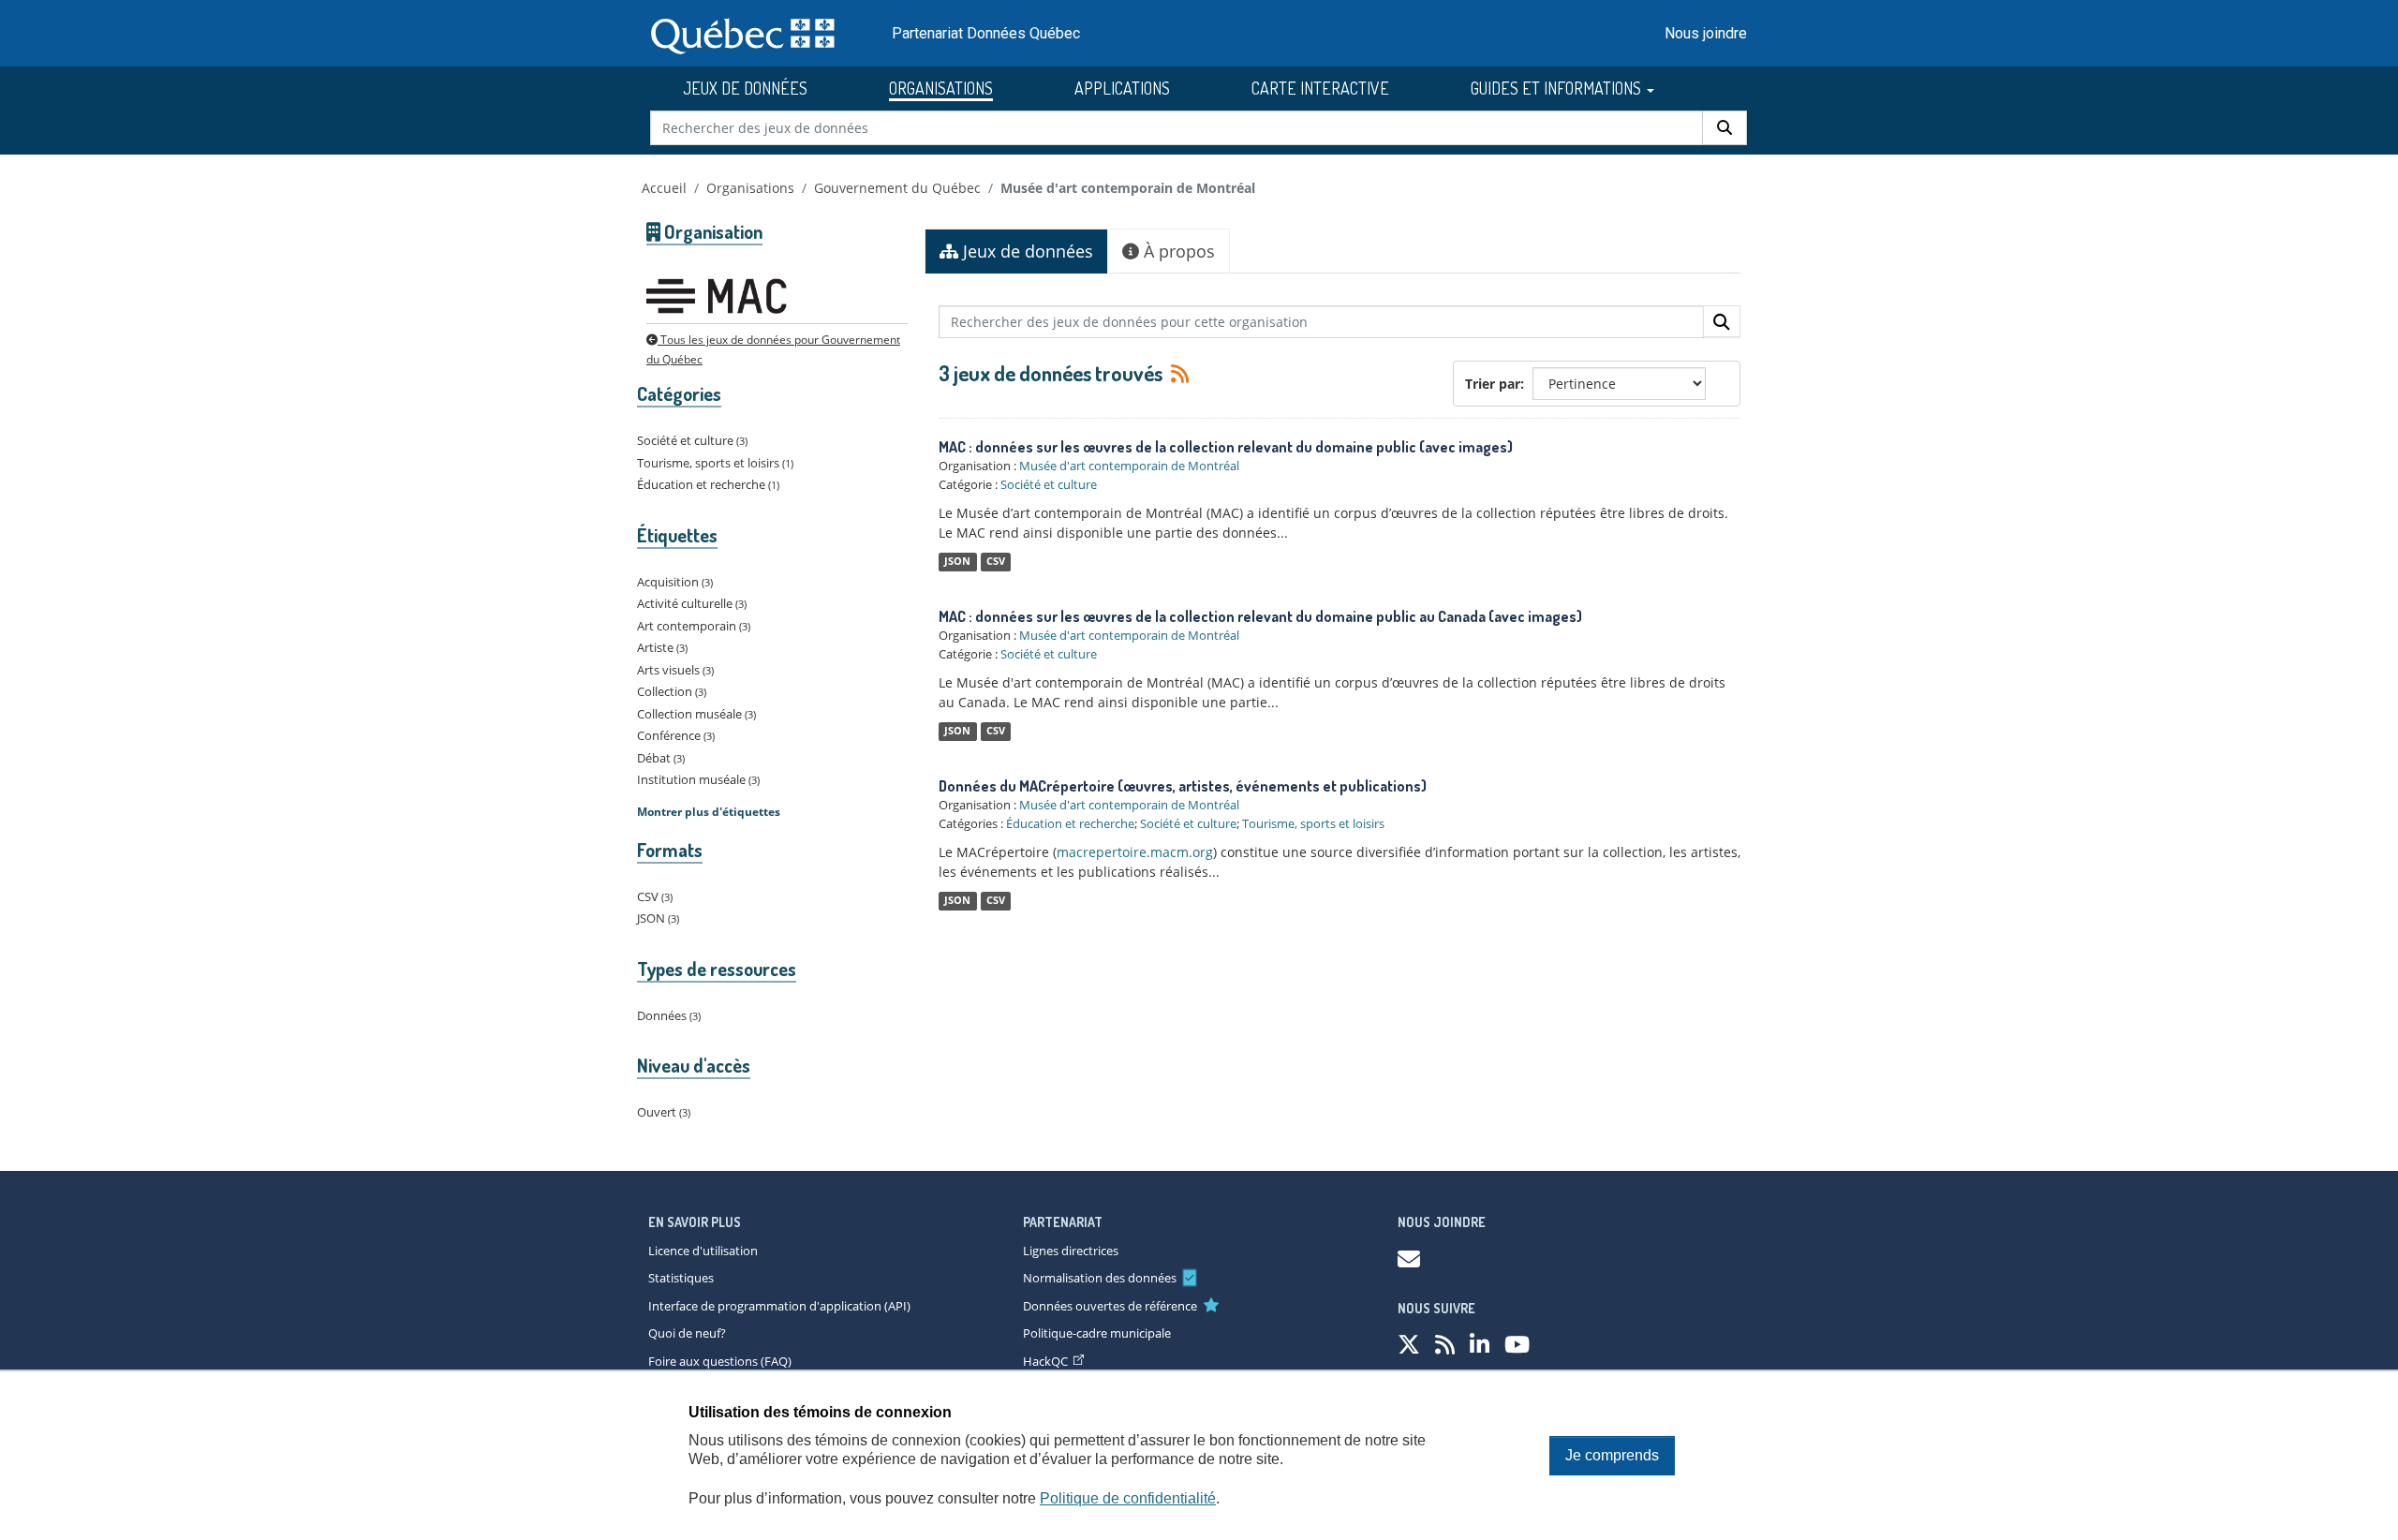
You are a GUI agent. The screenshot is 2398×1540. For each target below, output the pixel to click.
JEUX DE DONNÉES (745, 88)
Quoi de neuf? (687, 1333)
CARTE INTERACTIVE (1320, 88)
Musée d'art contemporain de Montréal (1128, 188)
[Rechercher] (1724, 128)
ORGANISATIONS (941, 88)
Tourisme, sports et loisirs (1313, 823)
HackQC (1045, 1361)
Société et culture (1049, 484)
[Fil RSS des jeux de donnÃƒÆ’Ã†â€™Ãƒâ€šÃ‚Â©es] (1445, 1344)
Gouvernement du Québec (897, 188)
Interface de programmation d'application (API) (779, 1306)
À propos (1177, 251)
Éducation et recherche (1070, 823)
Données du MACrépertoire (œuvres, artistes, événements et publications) (1183, 786)
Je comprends (1612, 1455)
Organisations (750, 188)
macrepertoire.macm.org (1135, 852)
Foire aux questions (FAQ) (720, 1361)
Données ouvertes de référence (1110, 1306)
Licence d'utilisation (703, 1251)
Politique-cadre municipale (1097, 1333)
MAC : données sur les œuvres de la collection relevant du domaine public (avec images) (1226, 447)
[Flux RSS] (1177, 373)
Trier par (1493, 384)
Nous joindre (1706, 33)
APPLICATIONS (1122, 88)
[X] (1409, 1344)
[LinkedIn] (1480, 1344)
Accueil (664, 188)
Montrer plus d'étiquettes (709, 812)
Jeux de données (1026, 251)
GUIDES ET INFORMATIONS (1558, 88)
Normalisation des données (1100, 1278)
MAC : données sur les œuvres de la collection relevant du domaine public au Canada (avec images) (1260, 616)
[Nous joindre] (1409, 1259)
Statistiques (681, 1278)
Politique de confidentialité (1128, 1498)
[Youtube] (1517, 1344)
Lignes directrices (1071, 1251)
